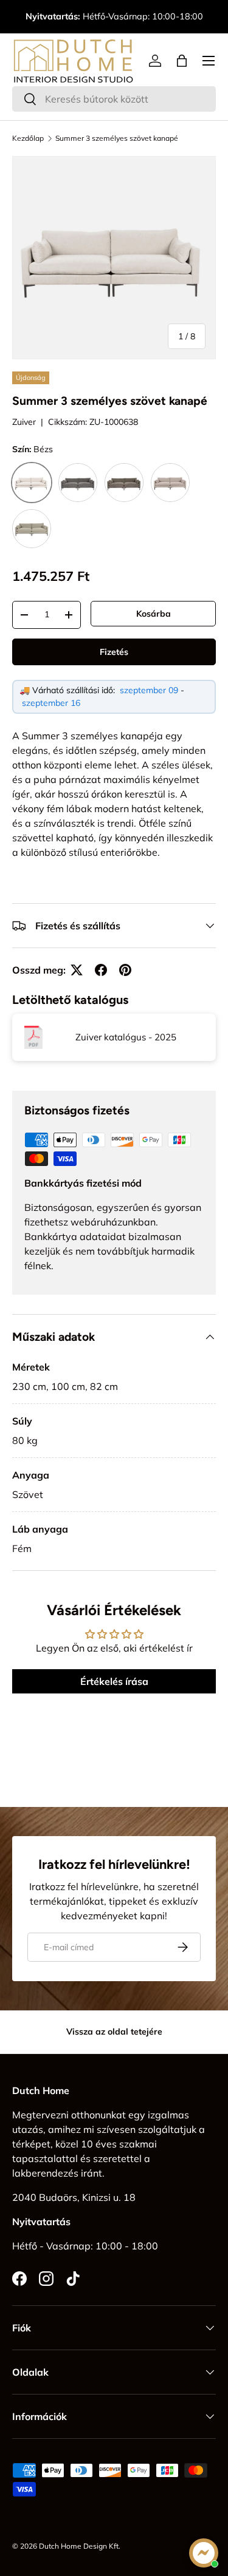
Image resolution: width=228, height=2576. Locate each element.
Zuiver (24, 422)
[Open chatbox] (204, 2553)
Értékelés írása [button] (114, 1681)
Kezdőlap (28, 138)
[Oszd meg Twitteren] (77, 970)
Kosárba (154, 614)
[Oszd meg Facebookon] (101, 970)
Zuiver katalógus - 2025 (126, 1037)
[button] (182, 61)
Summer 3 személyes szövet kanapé (117, 138)
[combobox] (114, 99)
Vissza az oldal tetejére (114, 2032)
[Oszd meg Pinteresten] (125, 970)
